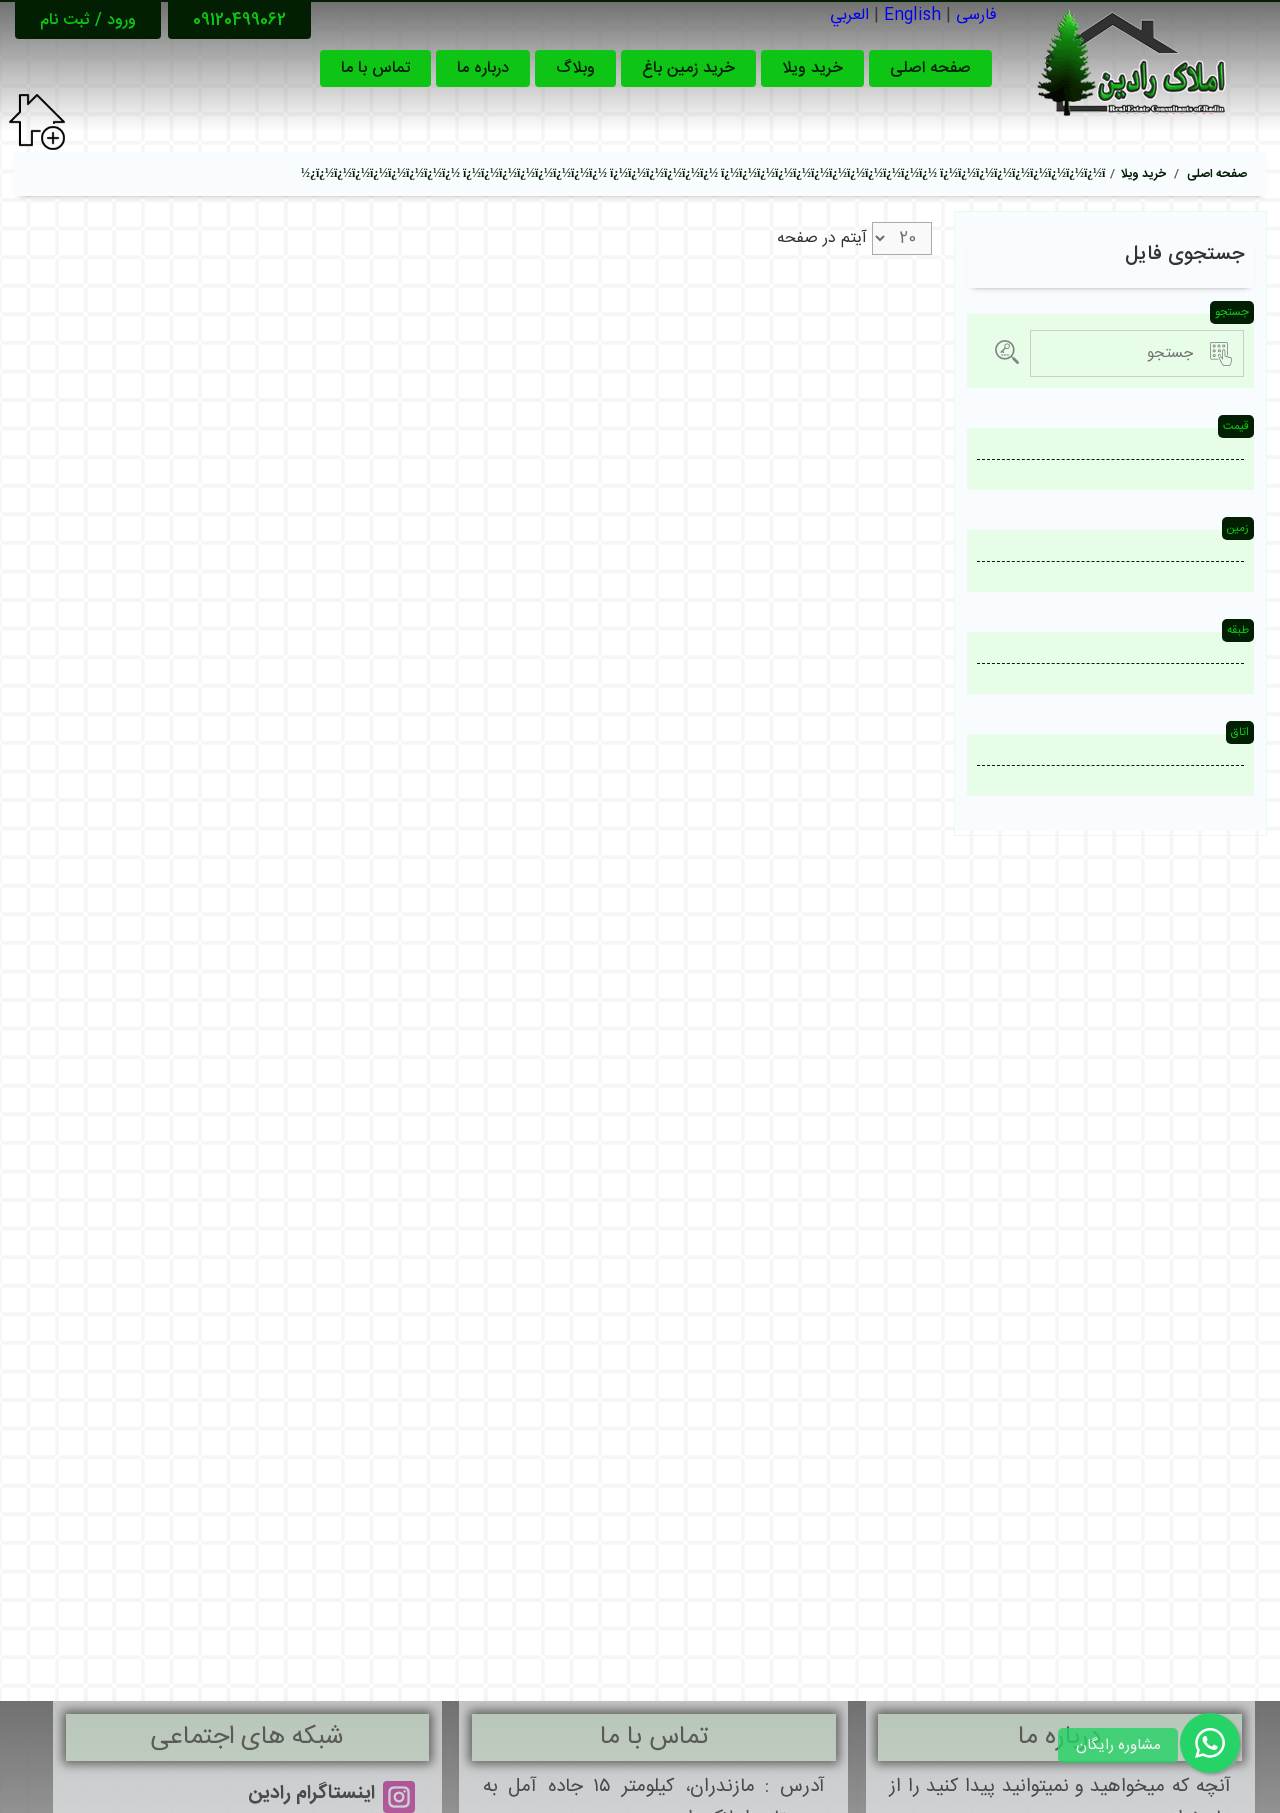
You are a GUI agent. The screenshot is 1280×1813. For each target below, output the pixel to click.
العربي (849, 15)
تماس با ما (375, 68)
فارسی (976, 15)
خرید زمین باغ (688, 68)
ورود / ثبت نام (88, 20)
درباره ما (483, 68)
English (912, 15)
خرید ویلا (812, 68)
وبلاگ (575, 68)
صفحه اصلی (930, 68)
